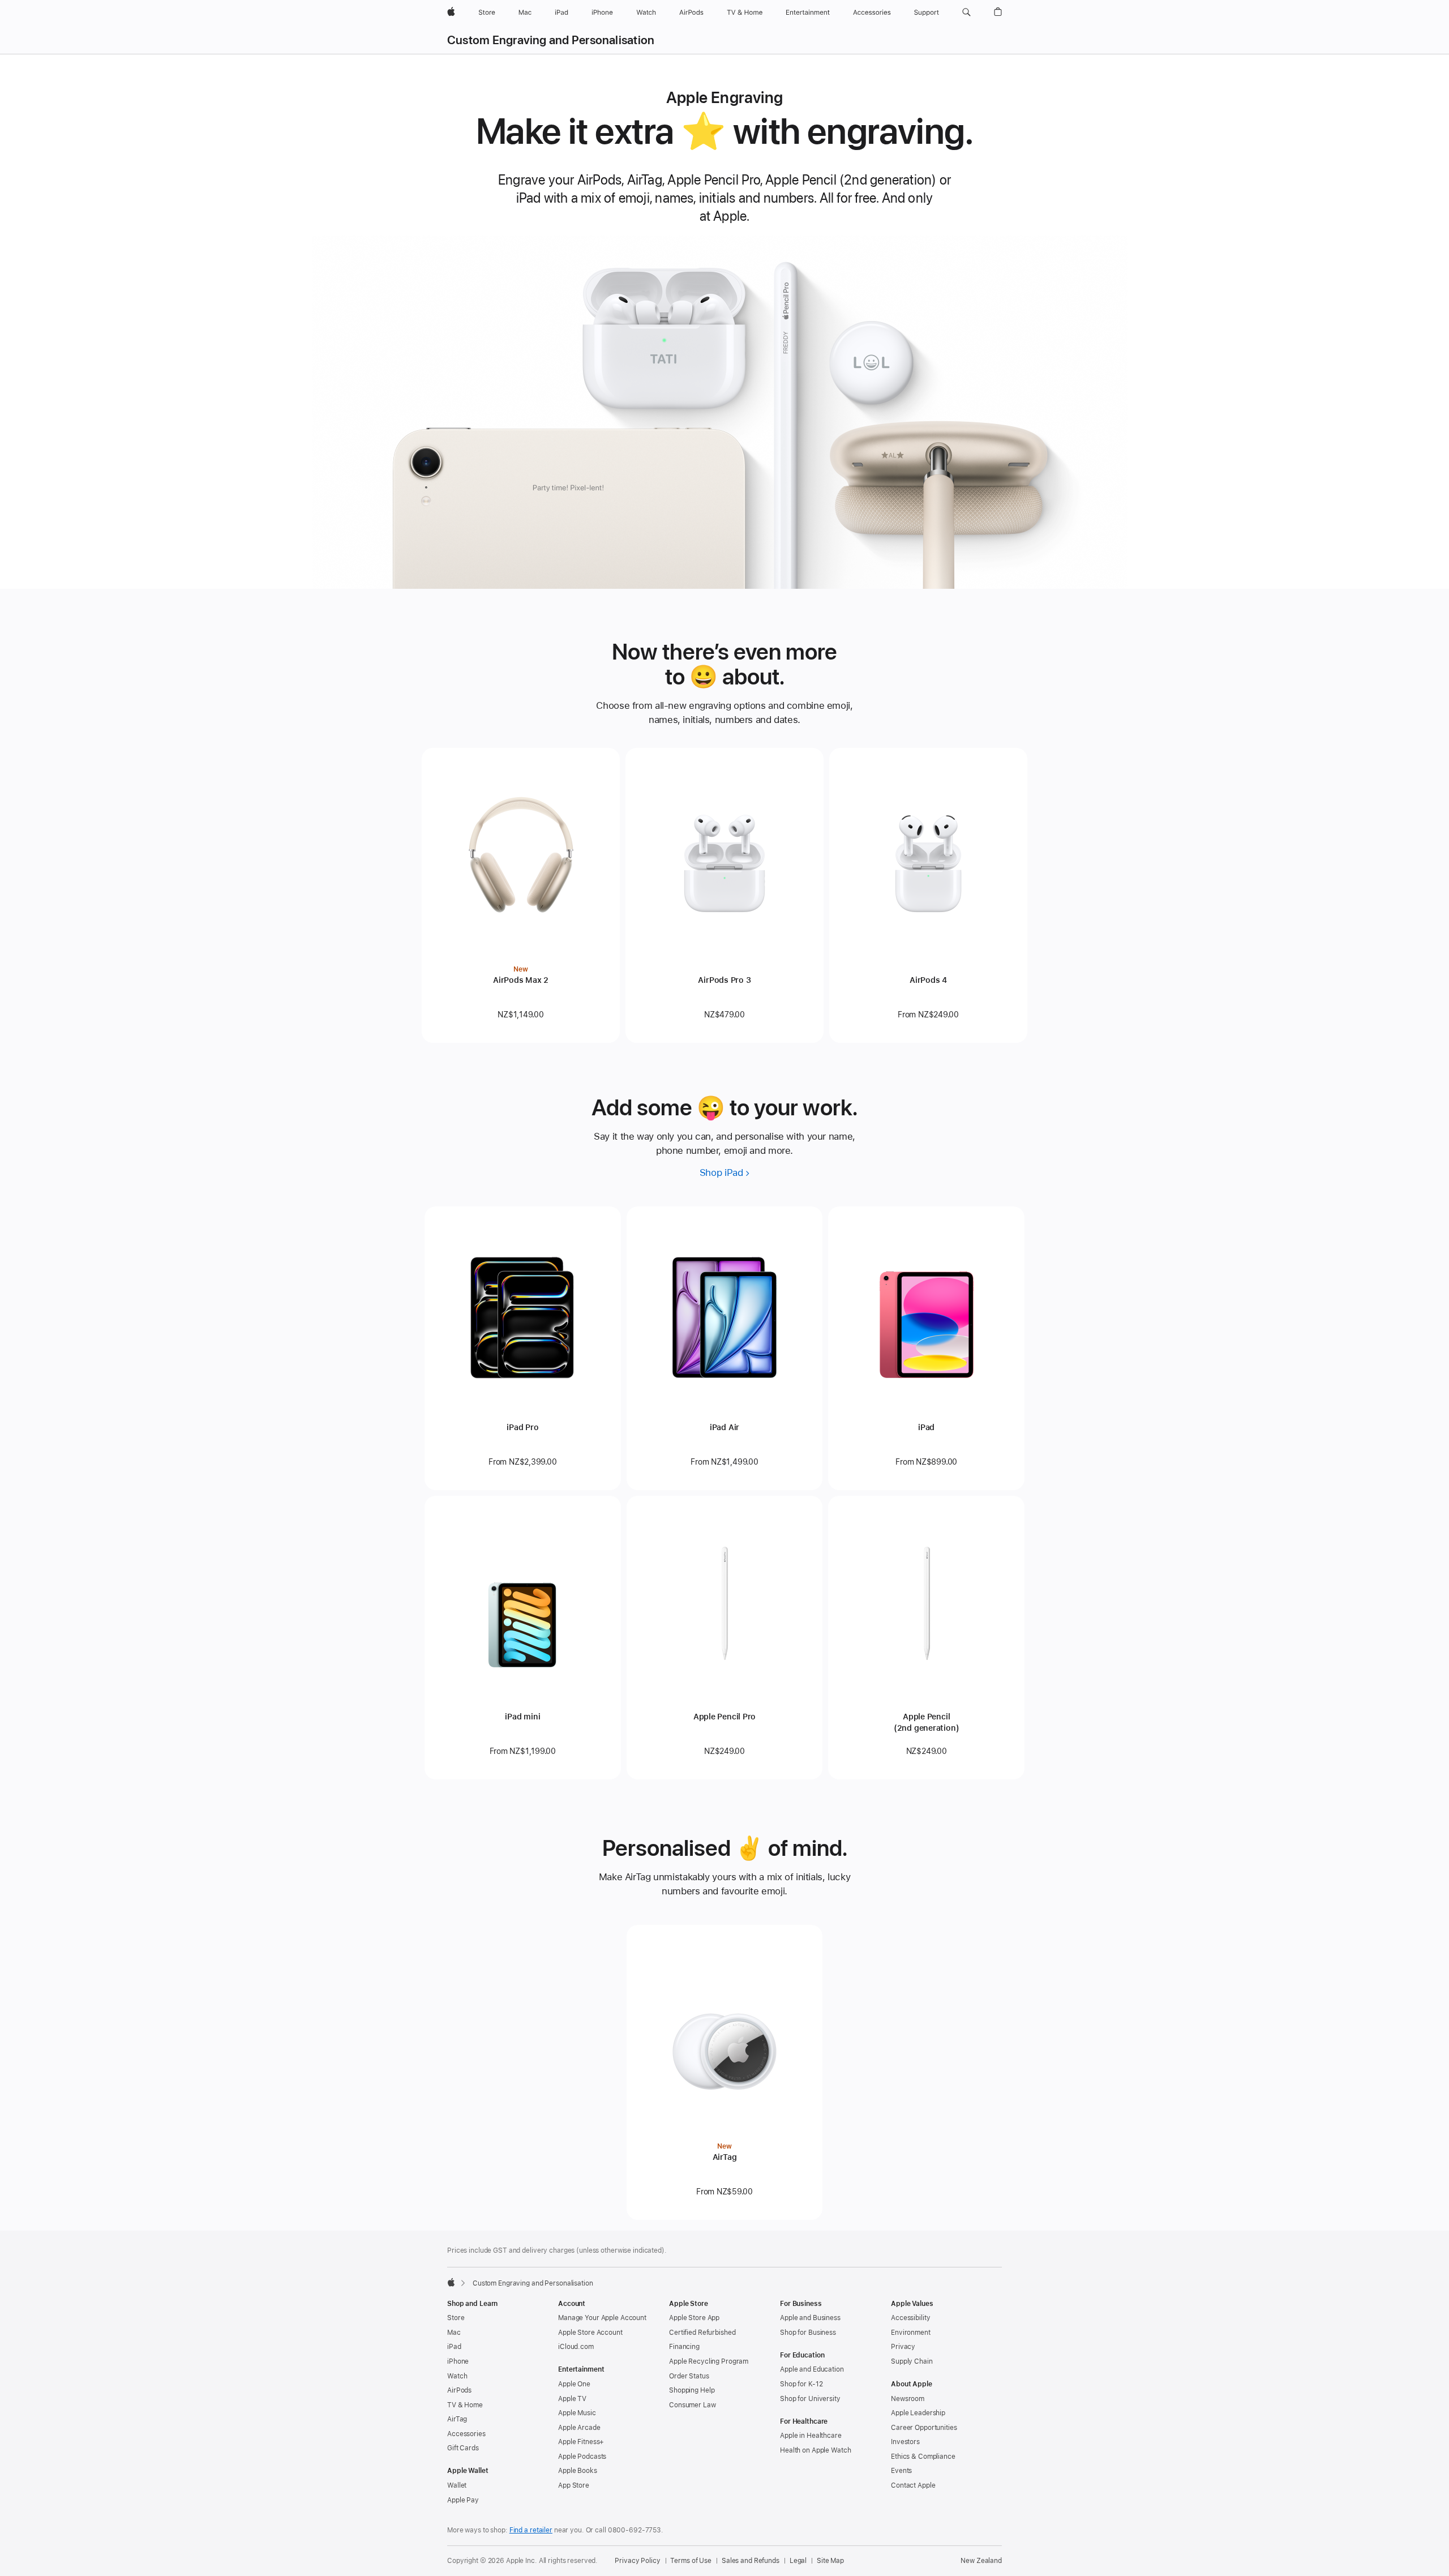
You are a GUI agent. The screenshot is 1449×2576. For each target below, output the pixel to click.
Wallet (457, 2485)
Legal (798, 2561)
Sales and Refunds (751, 2561)
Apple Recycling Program (709, 2361)
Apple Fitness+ (581, 2442)
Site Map (830, 2561)
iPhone (458, 2361)
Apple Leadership (918, 2413)
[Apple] (451, 2282)
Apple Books (578, 2471)
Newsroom (908, 2399)
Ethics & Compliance (923, 2457)
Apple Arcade (579, 2428)
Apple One (574, 2384)
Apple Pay (463, 2500)
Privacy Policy (637, 2561)
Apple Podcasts (582, 2457)
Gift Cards (463, 2448)
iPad (926, 1427)
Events (901, 2471)
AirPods (459, 2390)
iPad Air (724, 1427)
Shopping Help (692, 2390)
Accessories (466, 2434)
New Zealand (981, 2561)
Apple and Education (812, 2369)
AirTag (725, 2157)
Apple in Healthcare (811, 2436)
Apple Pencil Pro (724, 1717)
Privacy (903, 2347)
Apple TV (572, 2399)
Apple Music (577, 2413)
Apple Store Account (590, 2333)
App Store (574, 2485)
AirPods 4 (928, 980)
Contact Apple (913, 2485)
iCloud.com (576, 2347)
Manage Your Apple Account (602, 2318)
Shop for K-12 (801, 2384)
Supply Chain (912, 2361)
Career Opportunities (924, 2428)
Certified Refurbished (702, 2333)
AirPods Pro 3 (724, 980)
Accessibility (910, 2318)
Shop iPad (721, 1173)
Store (456, 2318)
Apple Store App (694, 2318)
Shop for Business (808, 2333)
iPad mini (522, 1717)
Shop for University (810, 2399)
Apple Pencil (926, 1722)
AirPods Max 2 (521, 980)
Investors (905, 2442)
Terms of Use (691, 2561)
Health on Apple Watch (815, 2450)
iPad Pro (522, 1427)
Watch (457, 2376)
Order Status (689, 2376)
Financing (684, 2347)
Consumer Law (693, 2405)
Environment (911, 2333)
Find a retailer (531, 2530)
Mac (454, 2333)
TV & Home (465, 2405)
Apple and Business (810, 2318)
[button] (966, 12)
